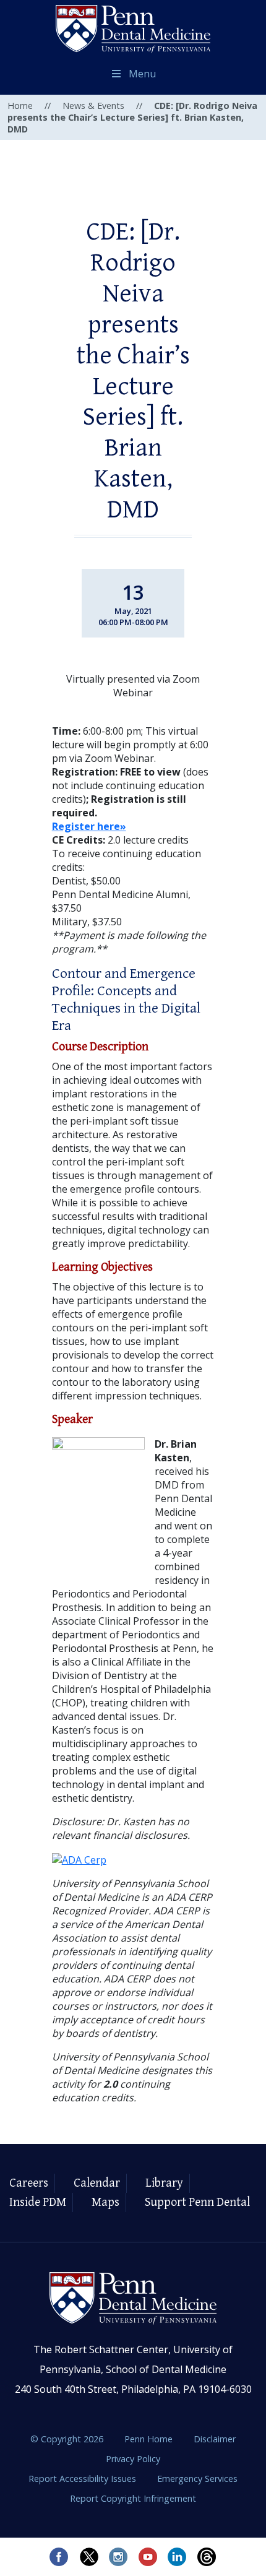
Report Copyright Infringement (133, 2498)
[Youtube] (148, 2557)
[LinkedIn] (178, 2557)
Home (20, 106)
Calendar (97, 2183)
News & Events (93, 106)
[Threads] (207, 2557)
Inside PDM (38, 2202)
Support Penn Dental (197, 2202)
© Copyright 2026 (67, 2439)
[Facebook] (59, 2557)
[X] (88, 2557)
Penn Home (150, 2439)
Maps (105, 2202)
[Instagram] (118, 2557)
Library (164, 2183)
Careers (29, 2183)
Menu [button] (142, 74)
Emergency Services (197, 2479)
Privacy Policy (133, 2459)
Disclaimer (215, 2439)
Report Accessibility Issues (84, 2479)
